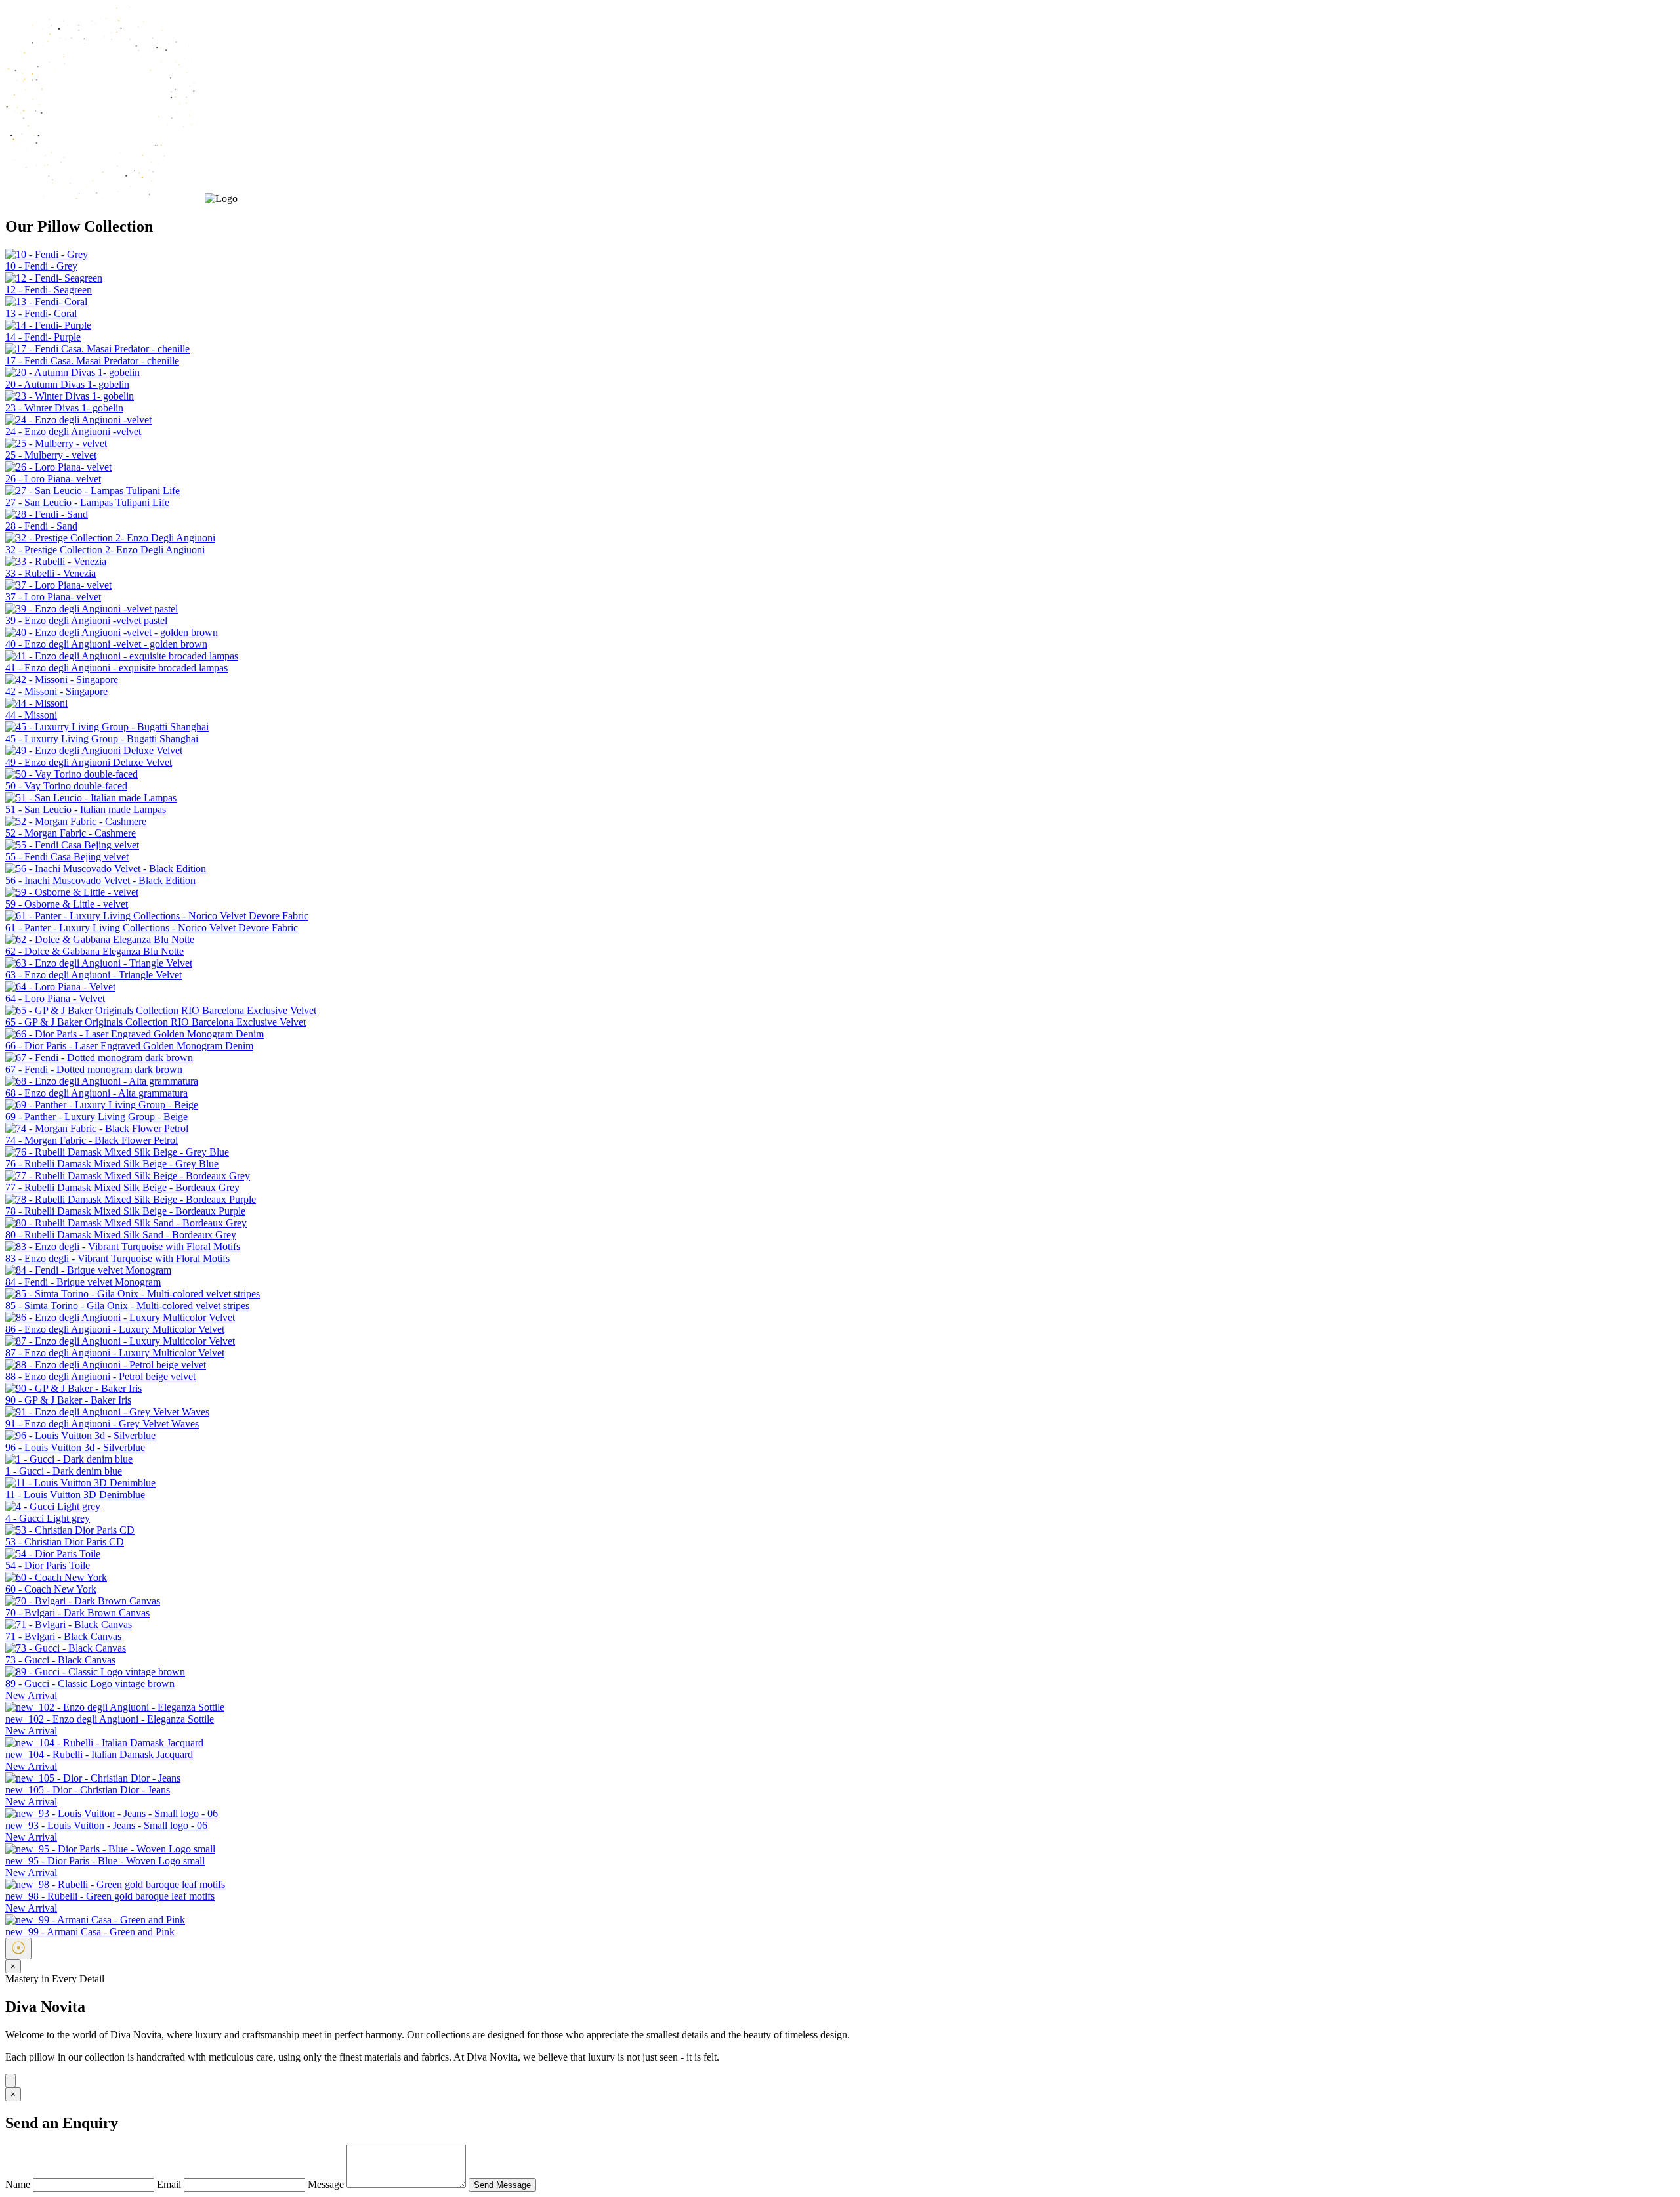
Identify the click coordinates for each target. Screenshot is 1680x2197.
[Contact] (10, 2081)
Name (19, 2184)
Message (327, 2184)
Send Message (502, 2185)
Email (170, 2184)
